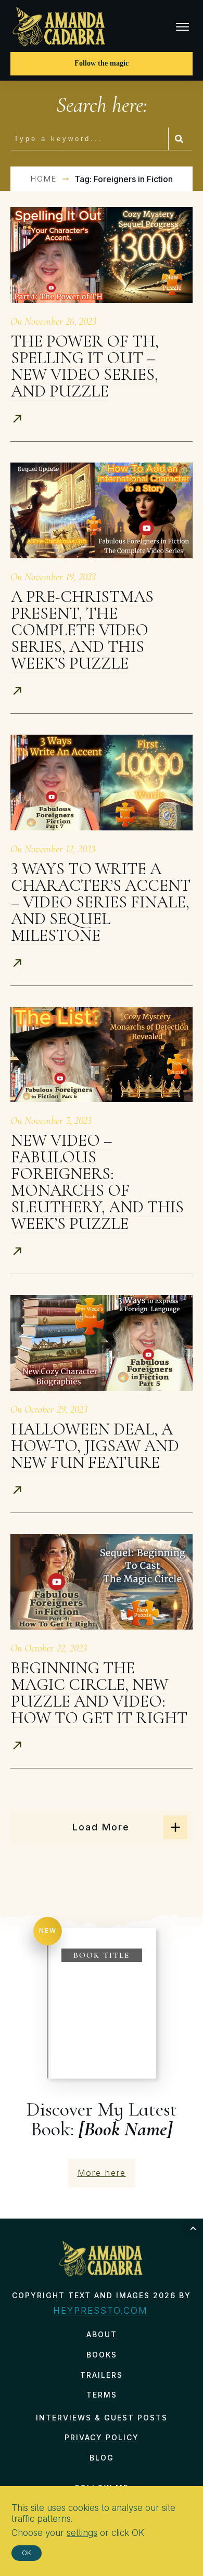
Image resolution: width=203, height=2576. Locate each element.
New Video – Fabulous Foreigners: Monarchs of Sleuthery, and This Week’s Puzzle (97, 1182)
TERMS (102, 2395)
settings (82, 2533)
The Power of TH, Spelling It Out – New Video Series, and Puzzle (85, 366)
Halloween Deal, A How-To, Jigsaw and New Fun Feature (95, 1446)
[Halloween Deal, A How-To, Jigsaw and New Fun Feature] (102, 1343)
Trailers (102, 2375)
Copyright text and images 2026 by (102, 2295)
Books (102, 2355)
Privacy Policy (102, 2437)
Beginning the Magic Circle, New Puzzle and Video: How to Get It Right (99, 1693)
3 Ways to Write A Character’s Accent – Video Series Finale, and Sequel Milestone (101, 902)
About (102, 2334)
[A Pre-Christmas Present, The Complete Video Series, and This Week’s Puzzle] (102, 510)
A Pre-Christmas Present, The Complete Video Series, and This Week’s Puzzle (82, 630)
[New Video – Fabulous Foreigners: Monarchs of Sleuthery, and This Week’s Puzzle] (102, 1055)
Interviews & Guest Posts (102, 2418)
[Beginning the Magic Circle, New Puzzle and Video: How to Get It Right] (102, 1582)
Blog (102, 2458)
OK (27, 2553)
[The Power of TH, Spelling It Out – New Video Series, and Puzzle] (102, 255)
